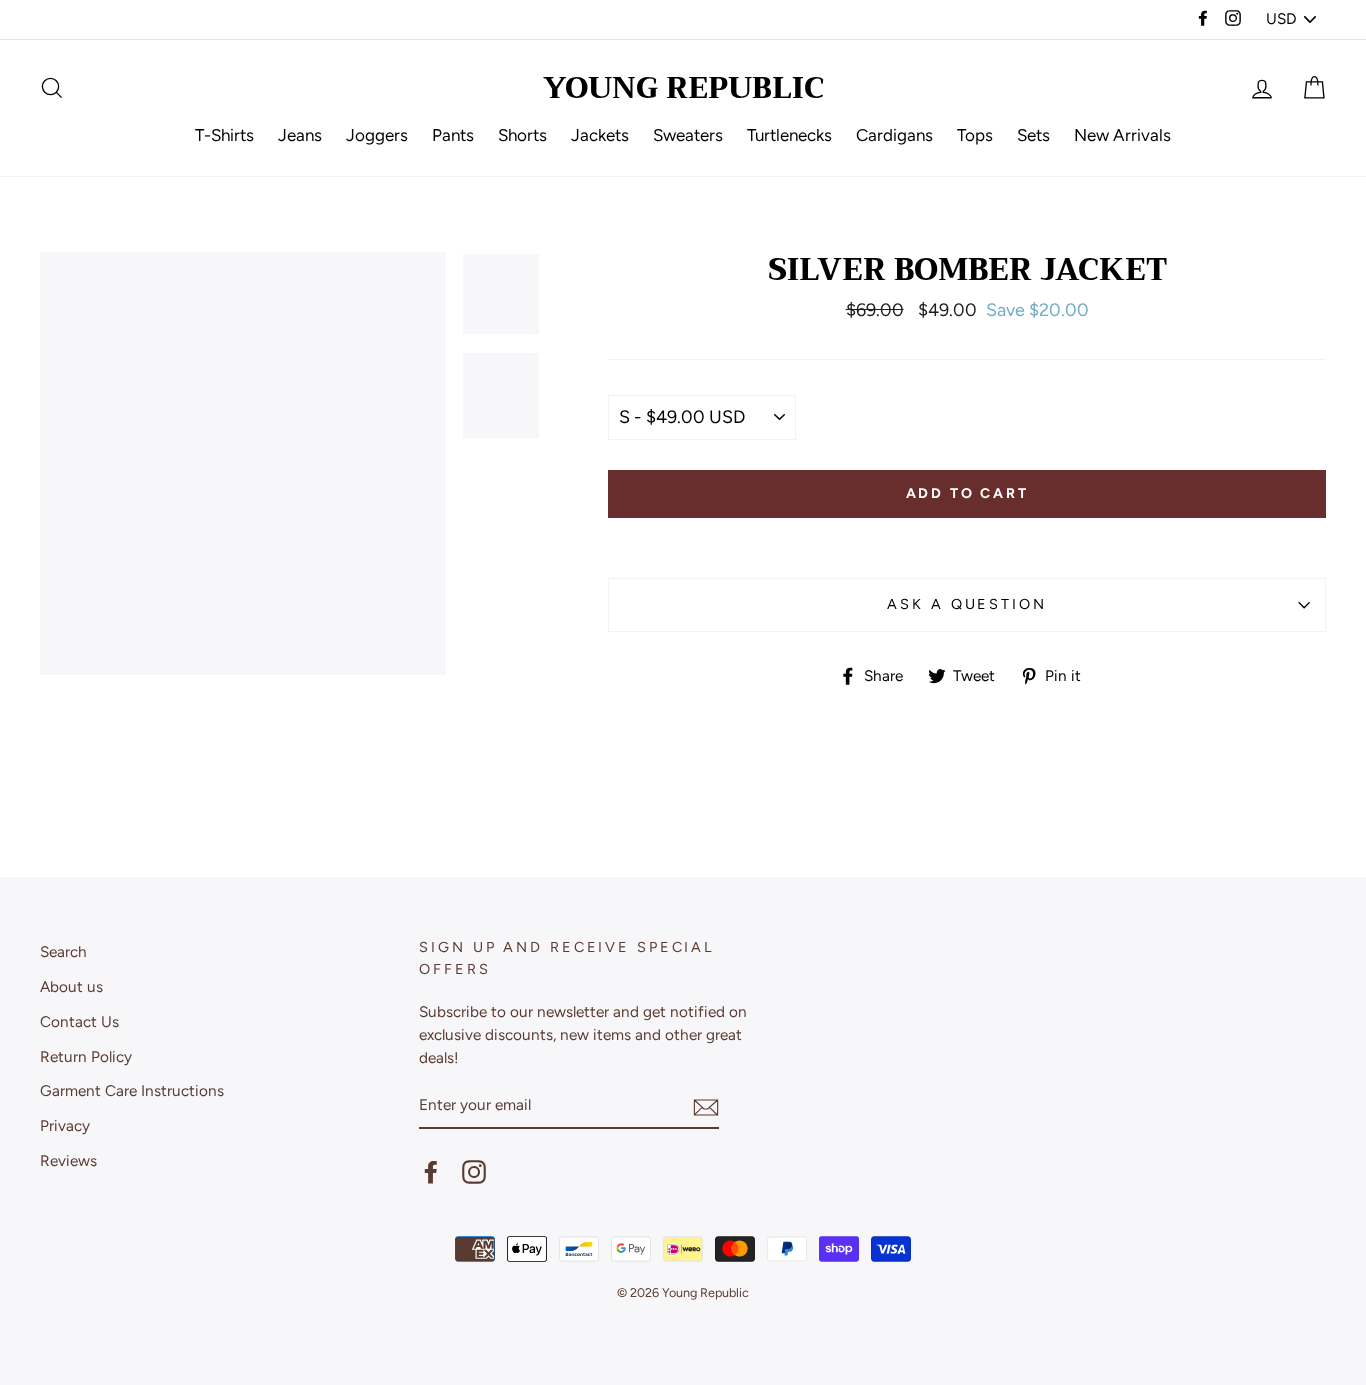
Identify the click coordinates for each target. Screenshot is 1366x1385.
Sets (1033, 135)
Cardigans (894, 135)
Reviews (68, 1160)
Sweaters (688, 135)
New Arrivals (1122, 135)
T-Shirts (224, 135)
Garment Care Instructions (132, 1090)
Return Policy (86, 1056)
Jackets (600, 135)
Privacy (65, 1125)
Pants (453, 135)
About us (71, 986)
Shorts (522, 135)
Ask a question (966, 604)
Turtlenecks (789, 135)
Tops (975, 135)
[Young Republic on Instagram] (474, 1171)
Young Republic (683, 88)
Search (63, 951)
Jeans (300, 135)
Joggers (377, 135)
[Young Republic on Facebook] (431, 1171)
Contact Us (79, 1021)
